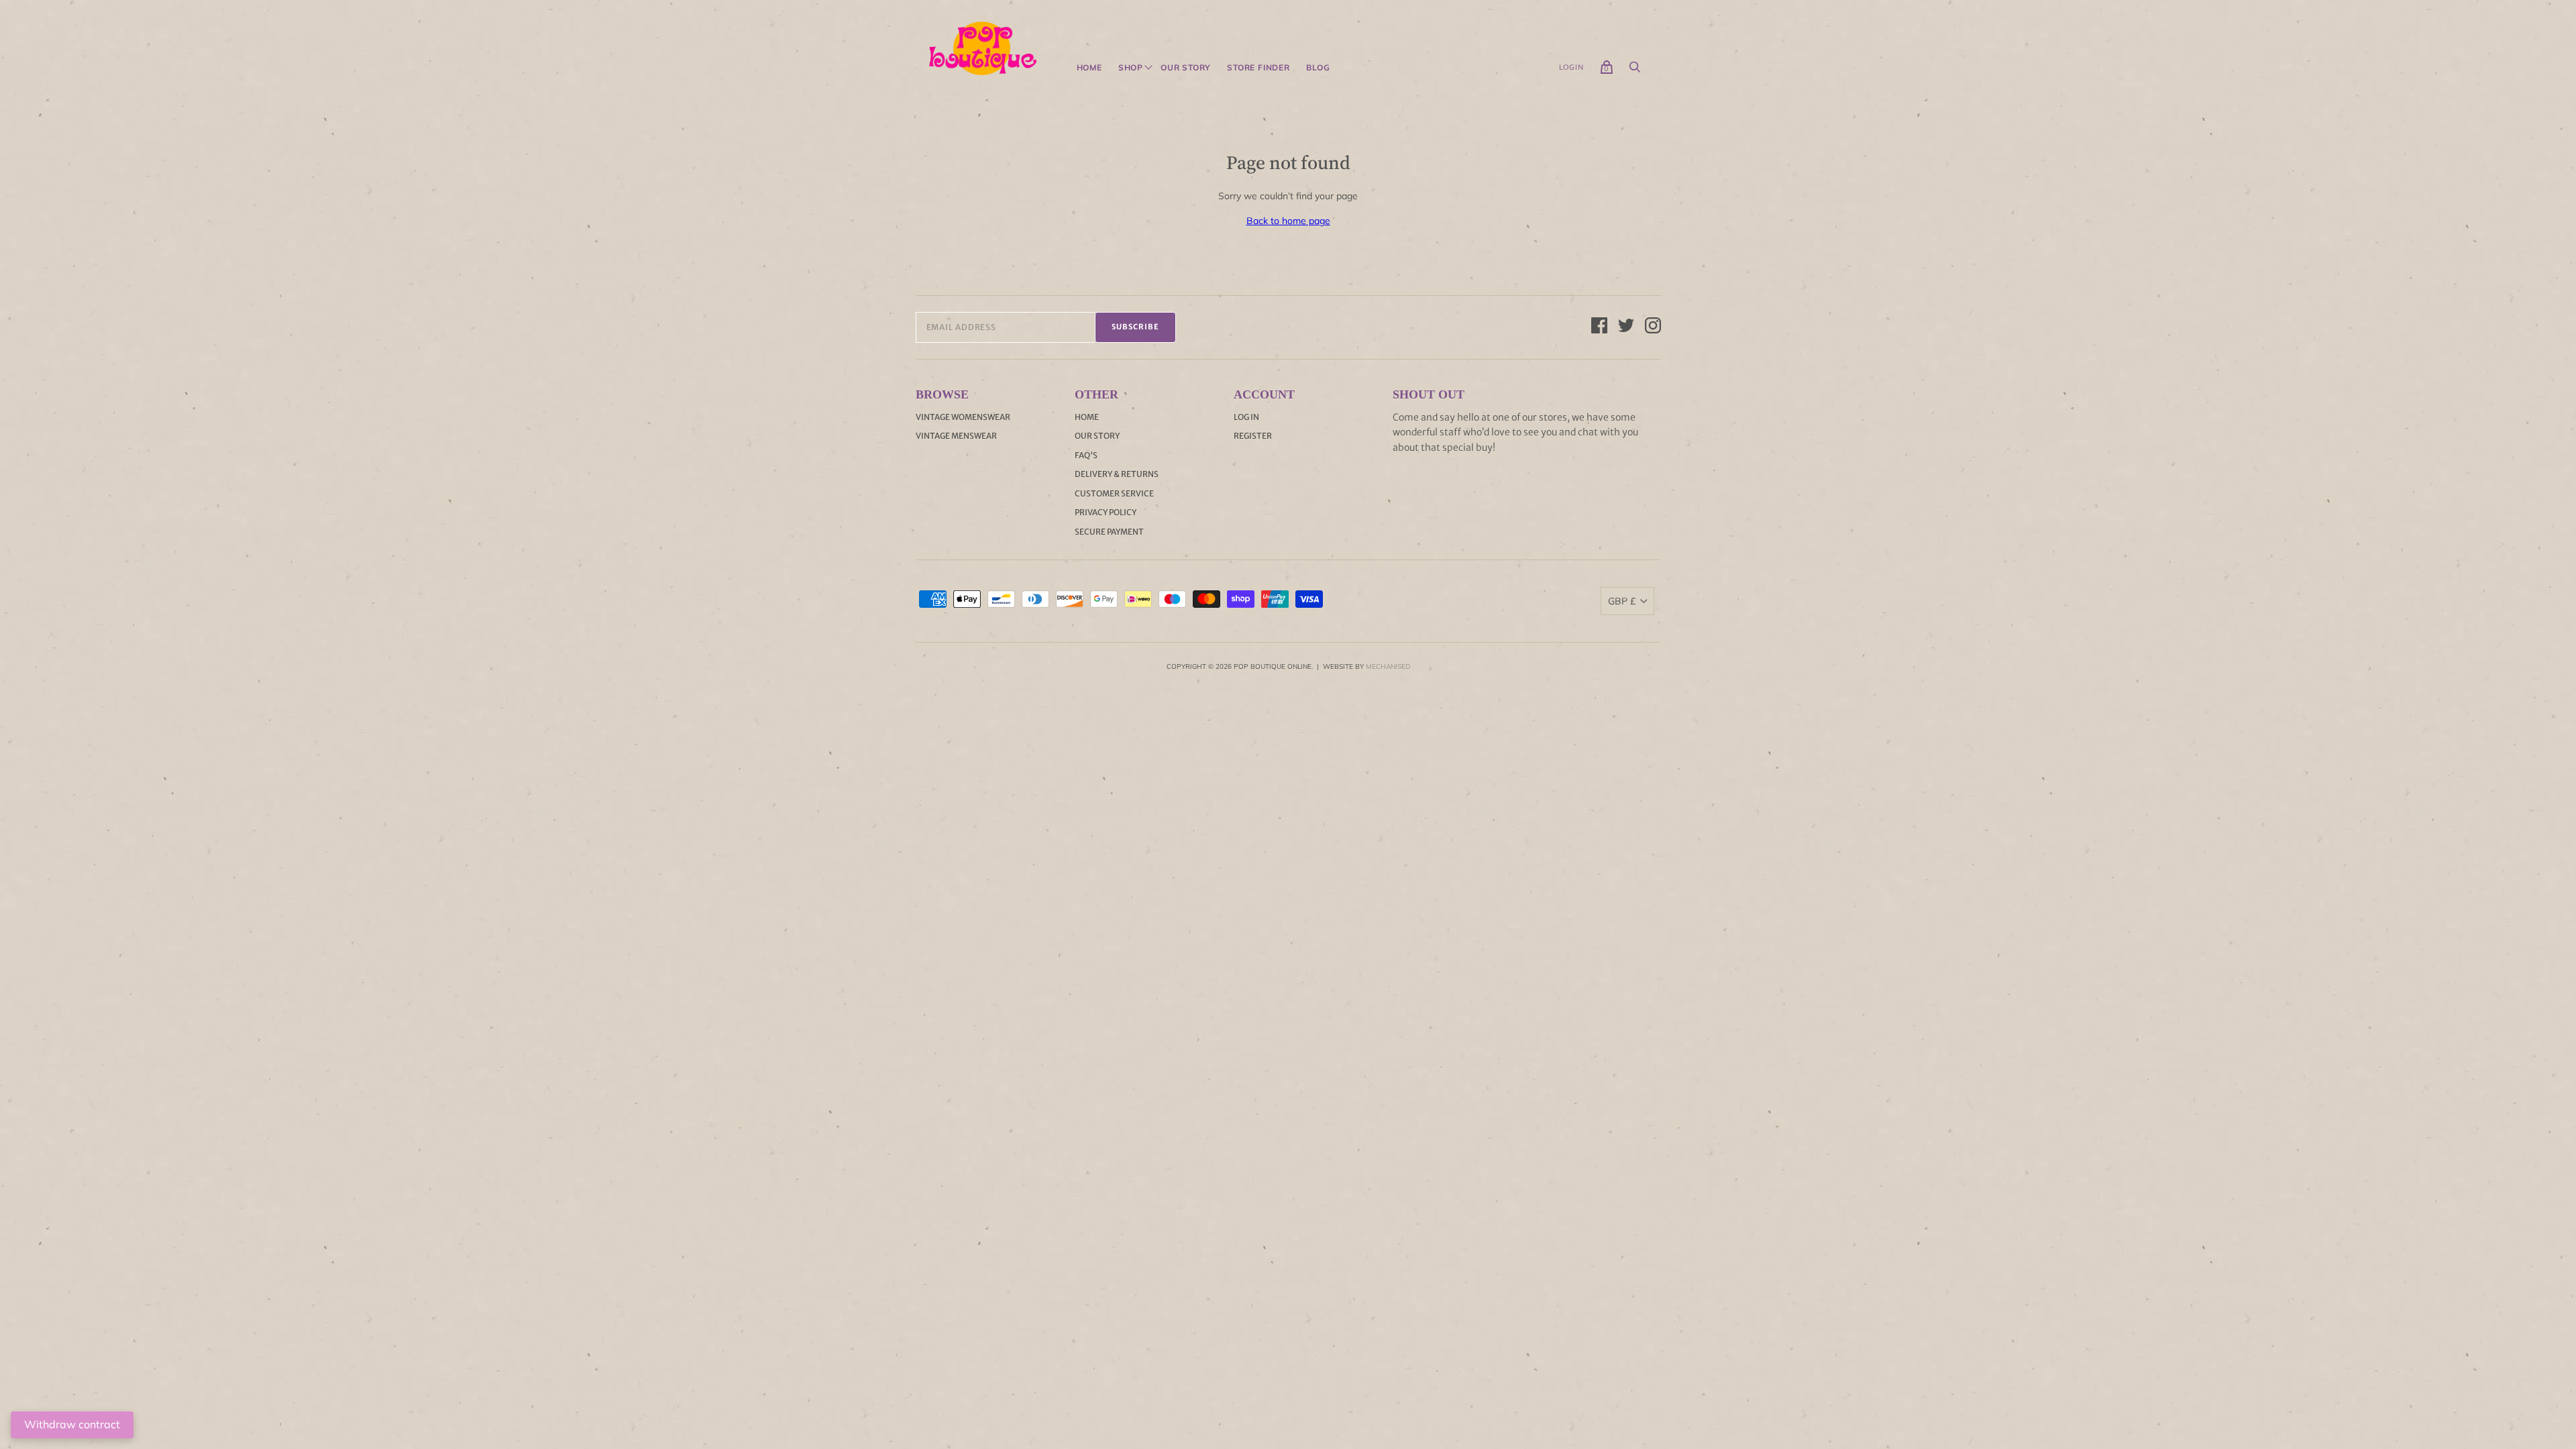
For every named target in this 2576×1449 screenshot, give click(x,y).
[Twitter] (1626, 327)
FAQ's (1086, 455)
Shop (1131, 68)
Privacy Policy (1106, 512)
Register (1253, 436)
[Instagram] (1653, 327)
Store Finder (1258, 68)
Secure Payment (1109, 532)
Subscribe (1135, 327)
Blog (1318, 68)
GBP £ (1622, 601)
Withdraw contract (72, 1424)
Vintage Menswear (956, 436)
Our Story (1186, 68)
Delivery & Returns (1117, 474)
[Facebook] (1599, 327)
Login (1571, 67)
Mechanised (1388, 666)
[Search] (1635, 70)
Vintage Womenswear (963, 417)
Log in (1246, 417)
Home (1089, 68)
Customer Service (1114, 493)
